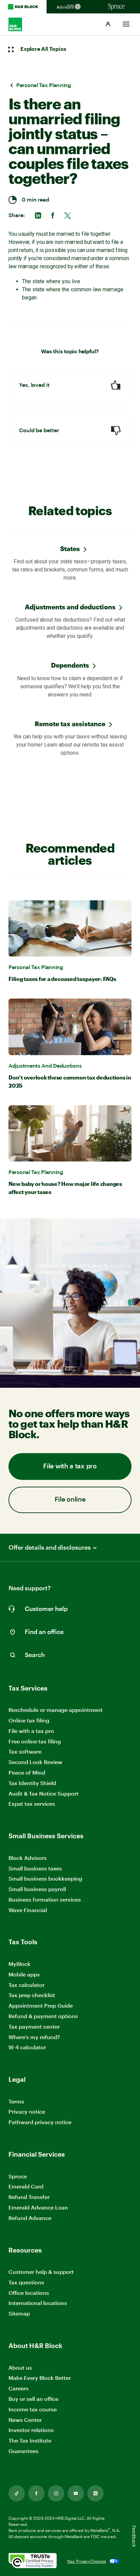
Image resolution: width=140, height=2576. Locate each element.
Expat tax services (32, 1804)
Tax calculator (27, 1985)
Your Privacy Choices (86, 2561)
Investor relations (31, 2430)
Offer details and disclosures (50, 1547)
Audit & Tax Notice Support (43, 1793)
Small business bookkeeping (45, 1878)
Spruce (18, 2176)
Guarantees (23, 2451)
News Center (25, 2420)
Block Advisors (28, 1858)
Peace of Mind (27, 1772)
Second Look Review (35, 1762)
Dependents (70, 665)
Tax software (25, 1751)
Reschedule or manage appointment (56, 1710)
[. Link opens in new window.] (33, 2561)
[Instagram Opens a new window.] (56, 2493)
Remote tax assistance (70, 724)
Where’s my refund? (34, 2037)
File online (70, 1500)
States (70, 549)
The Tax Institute (30, 2441)
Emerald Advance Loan (38, 2207)
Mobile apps (24, 1974)
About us (20, 2368)
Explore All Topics (43, 49)
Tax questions (26, 2282)
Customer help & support (41, 2272)
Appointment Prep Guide (41, 2005)
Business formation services (45, 1899)
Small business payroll (37, 1889)
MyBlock (20, 1964)
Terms (16, 2101)
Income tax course (33, 2409)
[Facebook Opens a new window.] (36, 2493)
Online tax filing (29, 1720)
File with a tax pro (70, 1467)
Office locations (29, 2293)
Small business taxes (35, 1868)
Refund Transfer (29, 2197)
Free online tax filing (35, 1741)
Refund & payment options (43, 2016)
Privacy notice (27, 2111)
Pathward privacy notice (40, 2122)
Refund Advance (30, 2218)
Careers (19, 2389)
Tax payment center (34, 2026)
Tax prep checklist (32, 1995)
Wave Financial (28, 1910)
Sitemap (19, 2314)
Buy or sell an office (33, 2399)
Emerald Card (26, 2186)
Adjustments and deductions (70, 607)
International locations (38, 2303)
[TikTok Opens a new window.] (17, 2493)
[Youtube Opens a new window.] (76, 2493)
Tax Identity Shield (32, 1783)
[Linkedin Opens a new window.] (95, 2493)
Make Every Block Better (40, 2378)
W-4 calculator (27, 2047)
